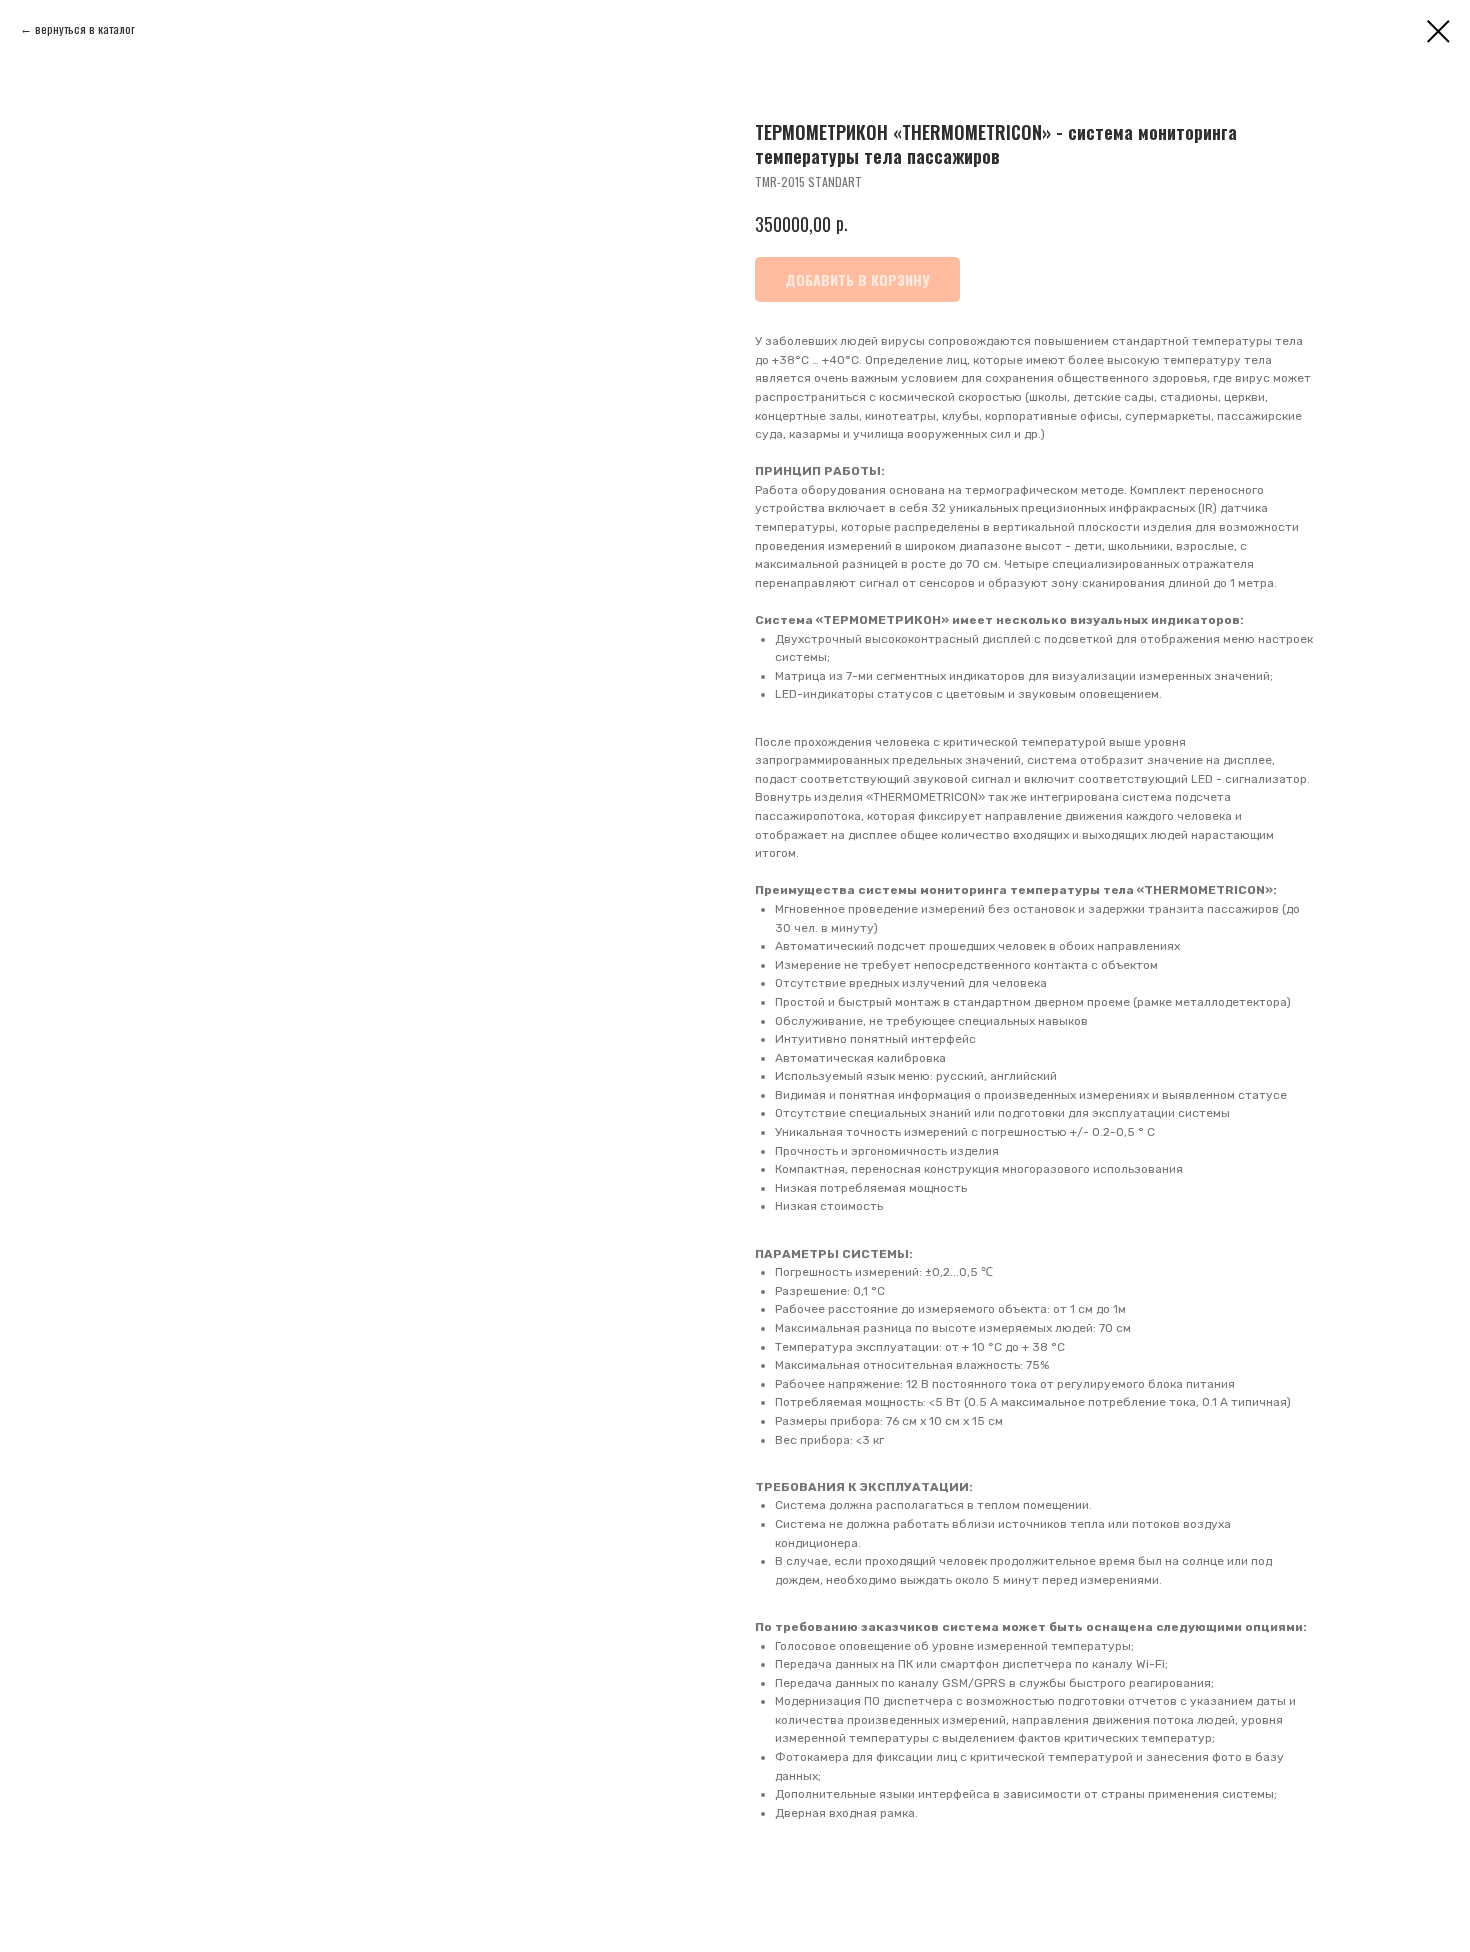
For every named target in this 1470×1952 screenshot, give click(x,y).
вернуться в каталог (85, 28)
